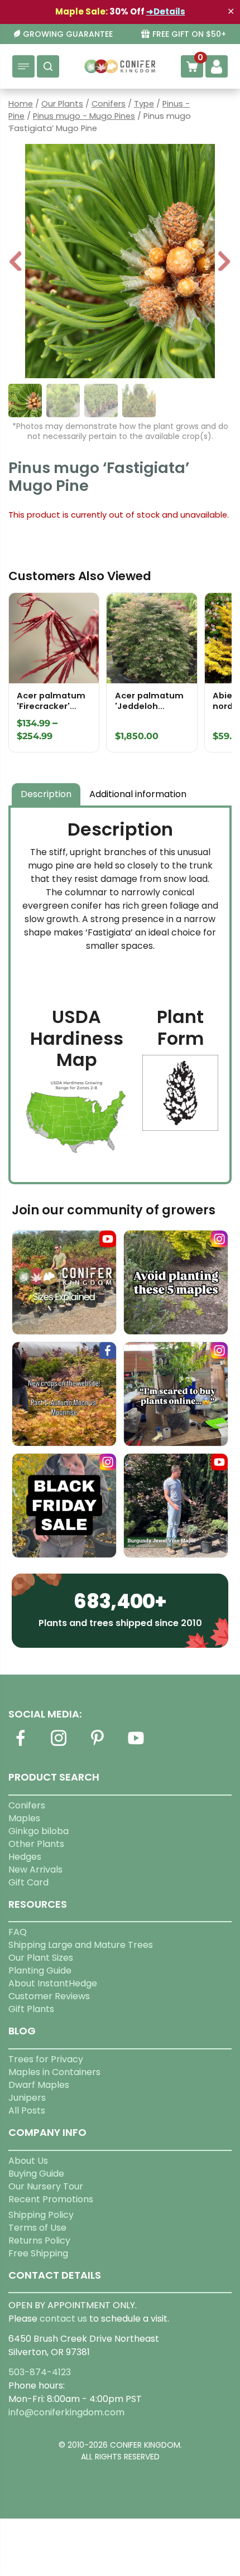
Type (144, 104)
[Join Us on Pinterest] (97, 1745)
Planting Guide (40, 1970)
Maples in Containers (54, 2072)
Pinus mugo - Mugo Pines (84, 116)
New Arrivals (35, 1870)
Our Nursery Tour (46, 2186)
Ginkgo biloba (39, 1831)
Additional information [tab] (138, 794)
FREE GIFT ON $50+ (189, 34)
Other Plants (36, 1844)
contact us (63, 2319)
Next (224, 262)
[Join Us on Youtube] (136, 1745)
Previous (16, 262)
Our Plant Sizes (41, 1958)
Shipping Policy (41, 2215)
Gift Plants (31, 2009)
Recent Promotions (51, 2199)
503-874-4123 (40, 2372)
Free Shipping (38, 2253)
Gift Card (28, 1882)
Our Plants (62, 104)
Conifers (109, 104)
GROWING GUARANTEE (68, 34)
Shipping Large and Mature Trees (81, 1945)
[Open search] (48, 66)
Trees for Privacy (46, 2059)
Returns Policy (39, 2240)
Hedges (25, 1857)
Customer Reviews (49, 1996)
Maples (24, 1818)
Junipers (27, 2098)
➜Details (166, 11)
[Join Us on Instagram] (59, 1745)
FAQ (18, 1932)
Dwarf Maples (39, 2085)
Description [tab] (46, 794)
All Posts (27, 2111)
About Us (28, 2161)
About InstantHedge (53, 1983)
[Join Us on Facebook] (20, 1745)
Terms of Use (37, 2228)
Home (21, 104)
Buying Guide (36, 2174)
